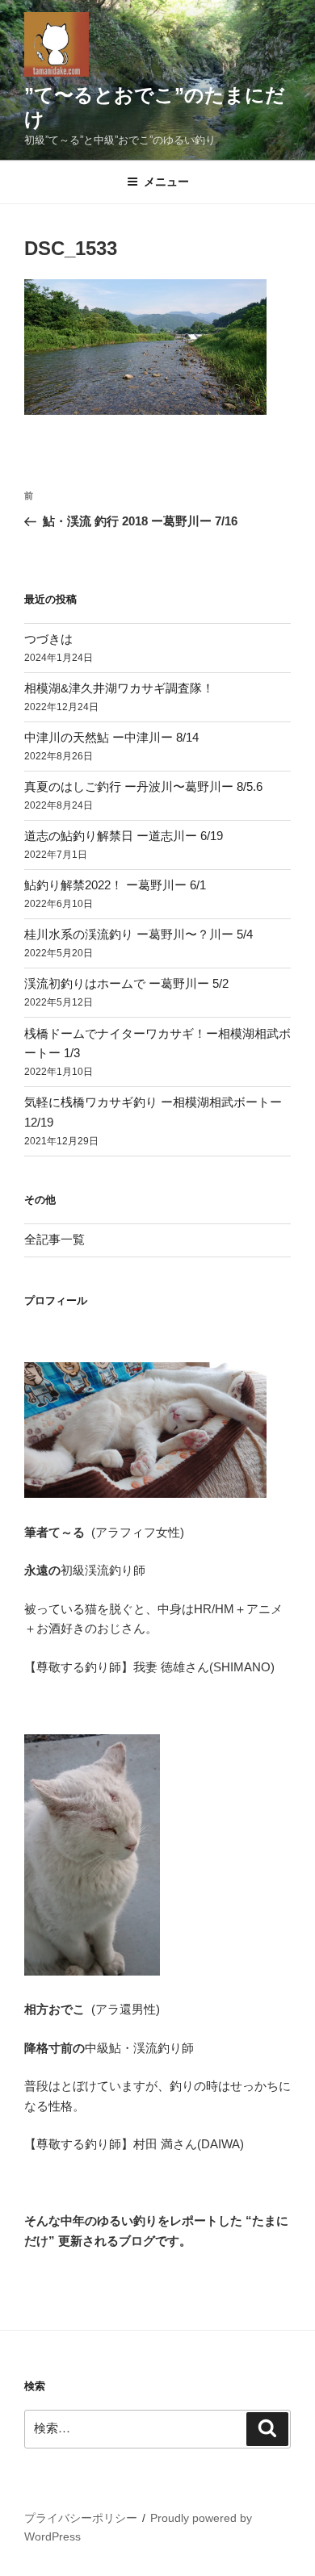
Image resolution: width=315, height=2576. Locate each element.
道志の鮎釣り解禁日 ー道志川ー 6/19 (124, 836)
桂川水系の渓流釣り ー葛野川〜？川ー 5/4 (139, 934)
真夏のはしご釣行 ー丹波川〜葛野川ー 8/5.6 (143, 786)
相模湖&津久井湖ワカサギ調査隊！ (119, 688)
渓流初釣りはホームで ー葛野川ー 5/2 (126, 983)
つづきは (48, 639)
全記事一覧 (55, 1239)
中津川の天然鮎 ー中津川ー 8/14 (111, 737)
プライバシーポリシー (81, 2518)
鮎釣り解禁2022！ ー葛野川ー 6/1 (115, 885)
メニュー (166, 182)
